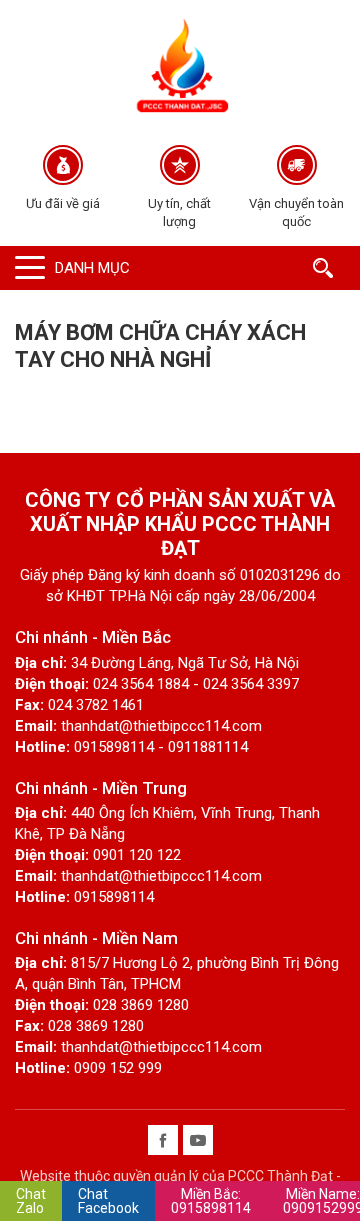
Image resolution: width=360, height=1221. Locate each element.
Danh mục (92, 268)
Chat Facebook (108, 1201)
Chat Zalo (31, 1201)
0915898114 (211, 1201)
